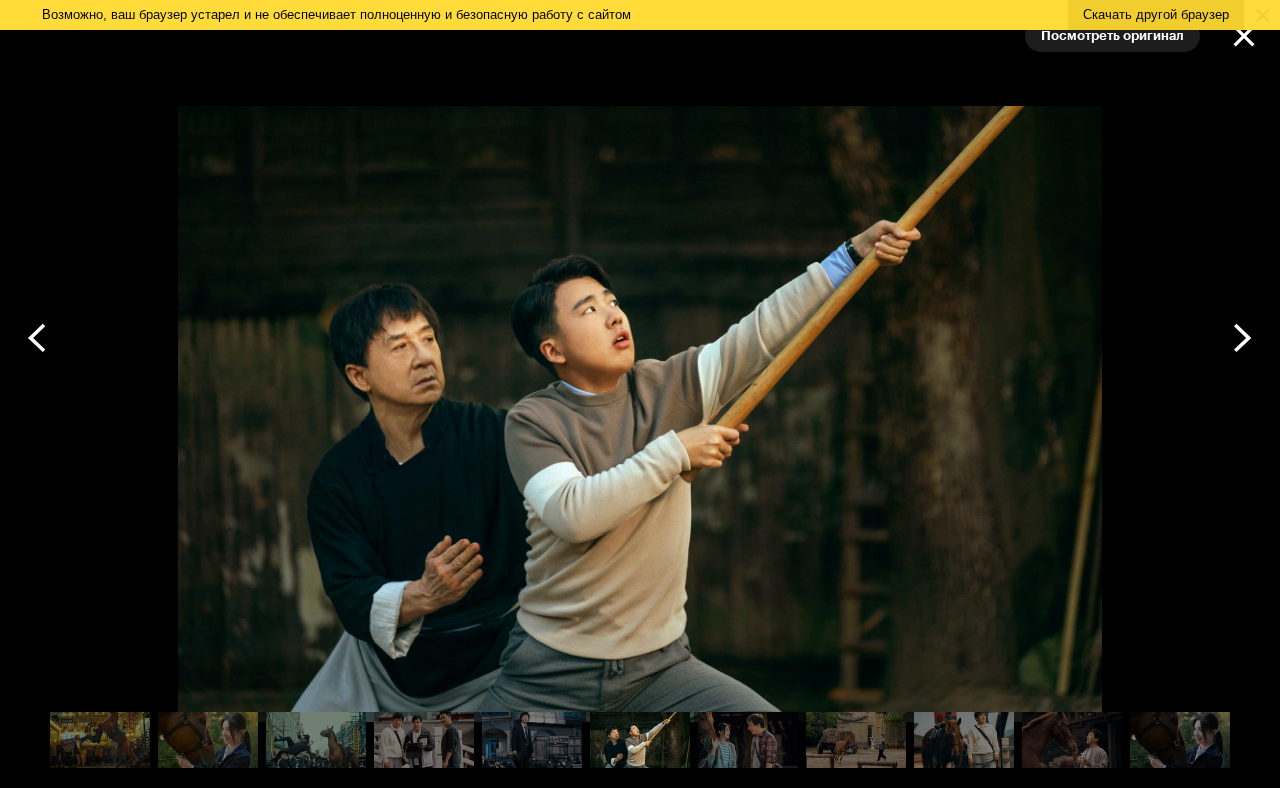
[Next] (1242, 338)
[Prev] (38, 338)
